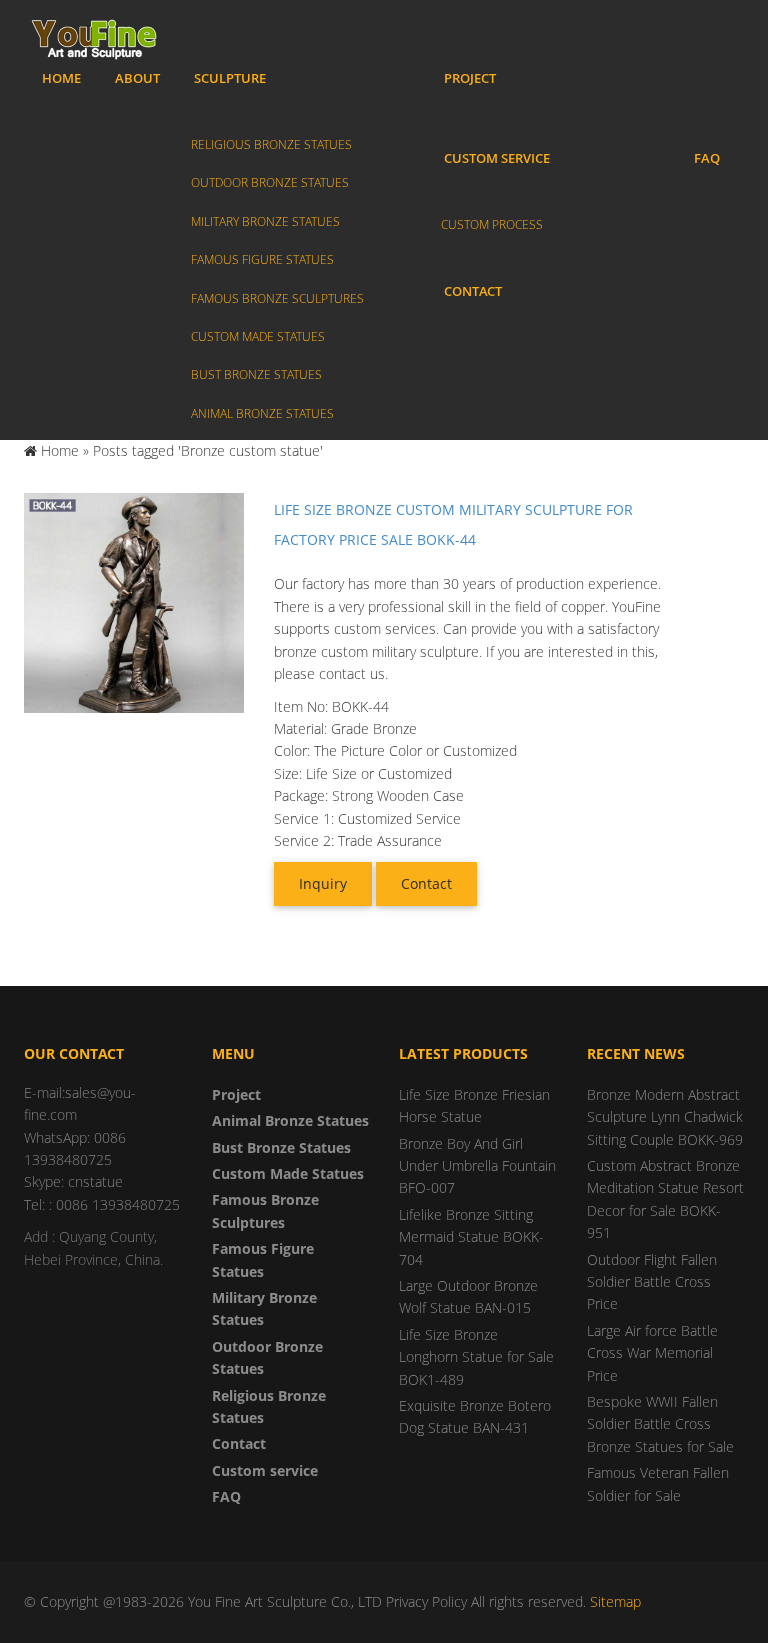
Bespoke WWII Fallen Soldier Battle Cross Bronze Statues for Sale (660, 1424)
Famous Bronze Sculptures (277, 298)
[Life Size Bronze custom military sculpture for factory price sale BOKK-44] (134, 600)
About (137, 78)
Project (470, 78)
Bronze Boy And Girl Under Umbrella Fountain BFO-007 (477, 1166)
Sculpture (230, 78)
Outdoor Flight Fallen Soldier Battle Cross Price (652, 1282)
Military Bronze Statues (265, 221)
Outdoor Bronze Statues (270, 182)
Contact (473, 291)
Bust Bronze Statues (256, 374)
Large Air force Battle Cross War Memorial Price (652, 1353)
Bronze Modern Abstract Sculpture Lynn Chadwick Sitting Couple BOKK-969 (665, 1117)
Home (61, 78)
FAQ (707, 158)
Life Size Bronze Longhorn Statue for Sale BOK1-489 (476, 1357)
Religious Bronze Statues (271, 144)
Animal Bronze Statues (262, 413)
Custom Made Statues (258, 336)
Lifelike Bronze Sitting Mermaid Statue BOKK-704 (471, 1237)
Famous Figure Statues (262, 259)
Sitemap (615, 1601)
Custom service (497, 158)
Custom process (492, 224)
